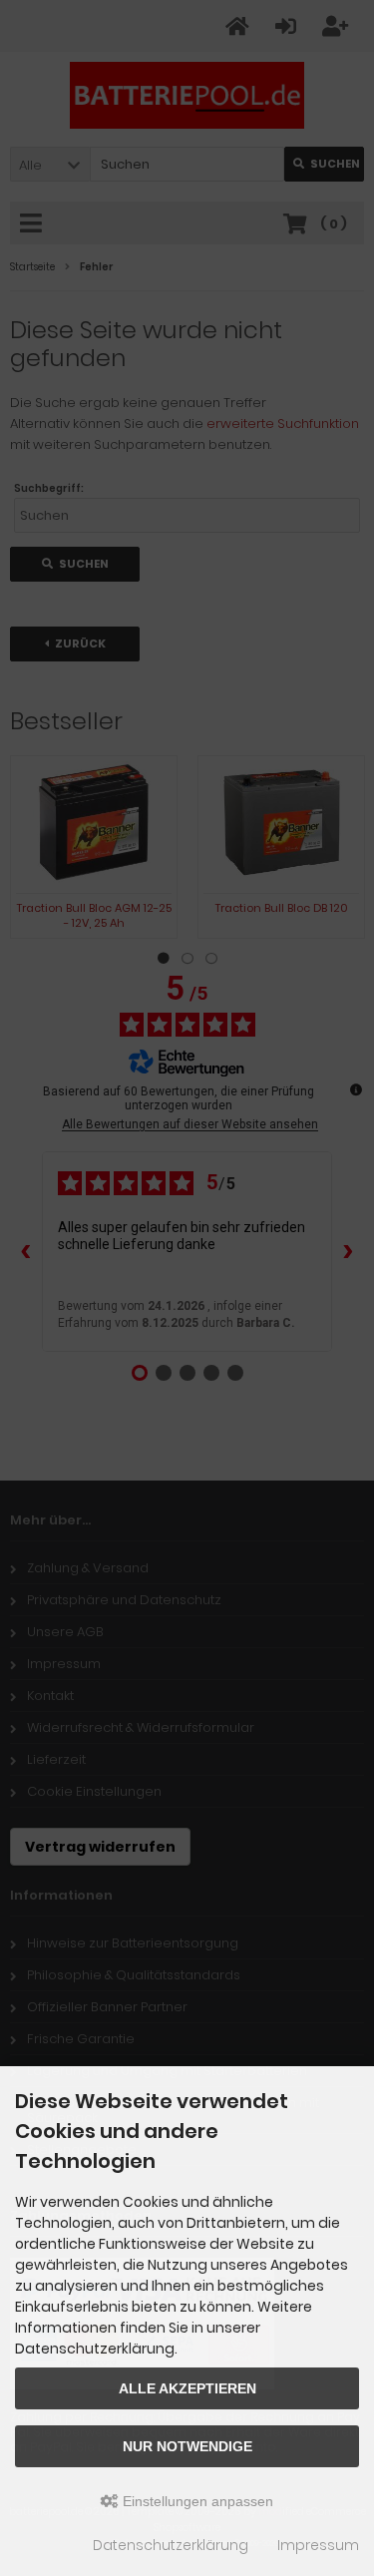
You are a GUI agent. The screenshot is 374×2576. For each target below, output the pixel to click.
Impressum (318, 2545)
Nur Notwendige (187, 2446)
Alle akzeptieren (187, 2388)
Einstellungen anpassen (196, 2501)
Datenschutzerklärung (171, 2545)
